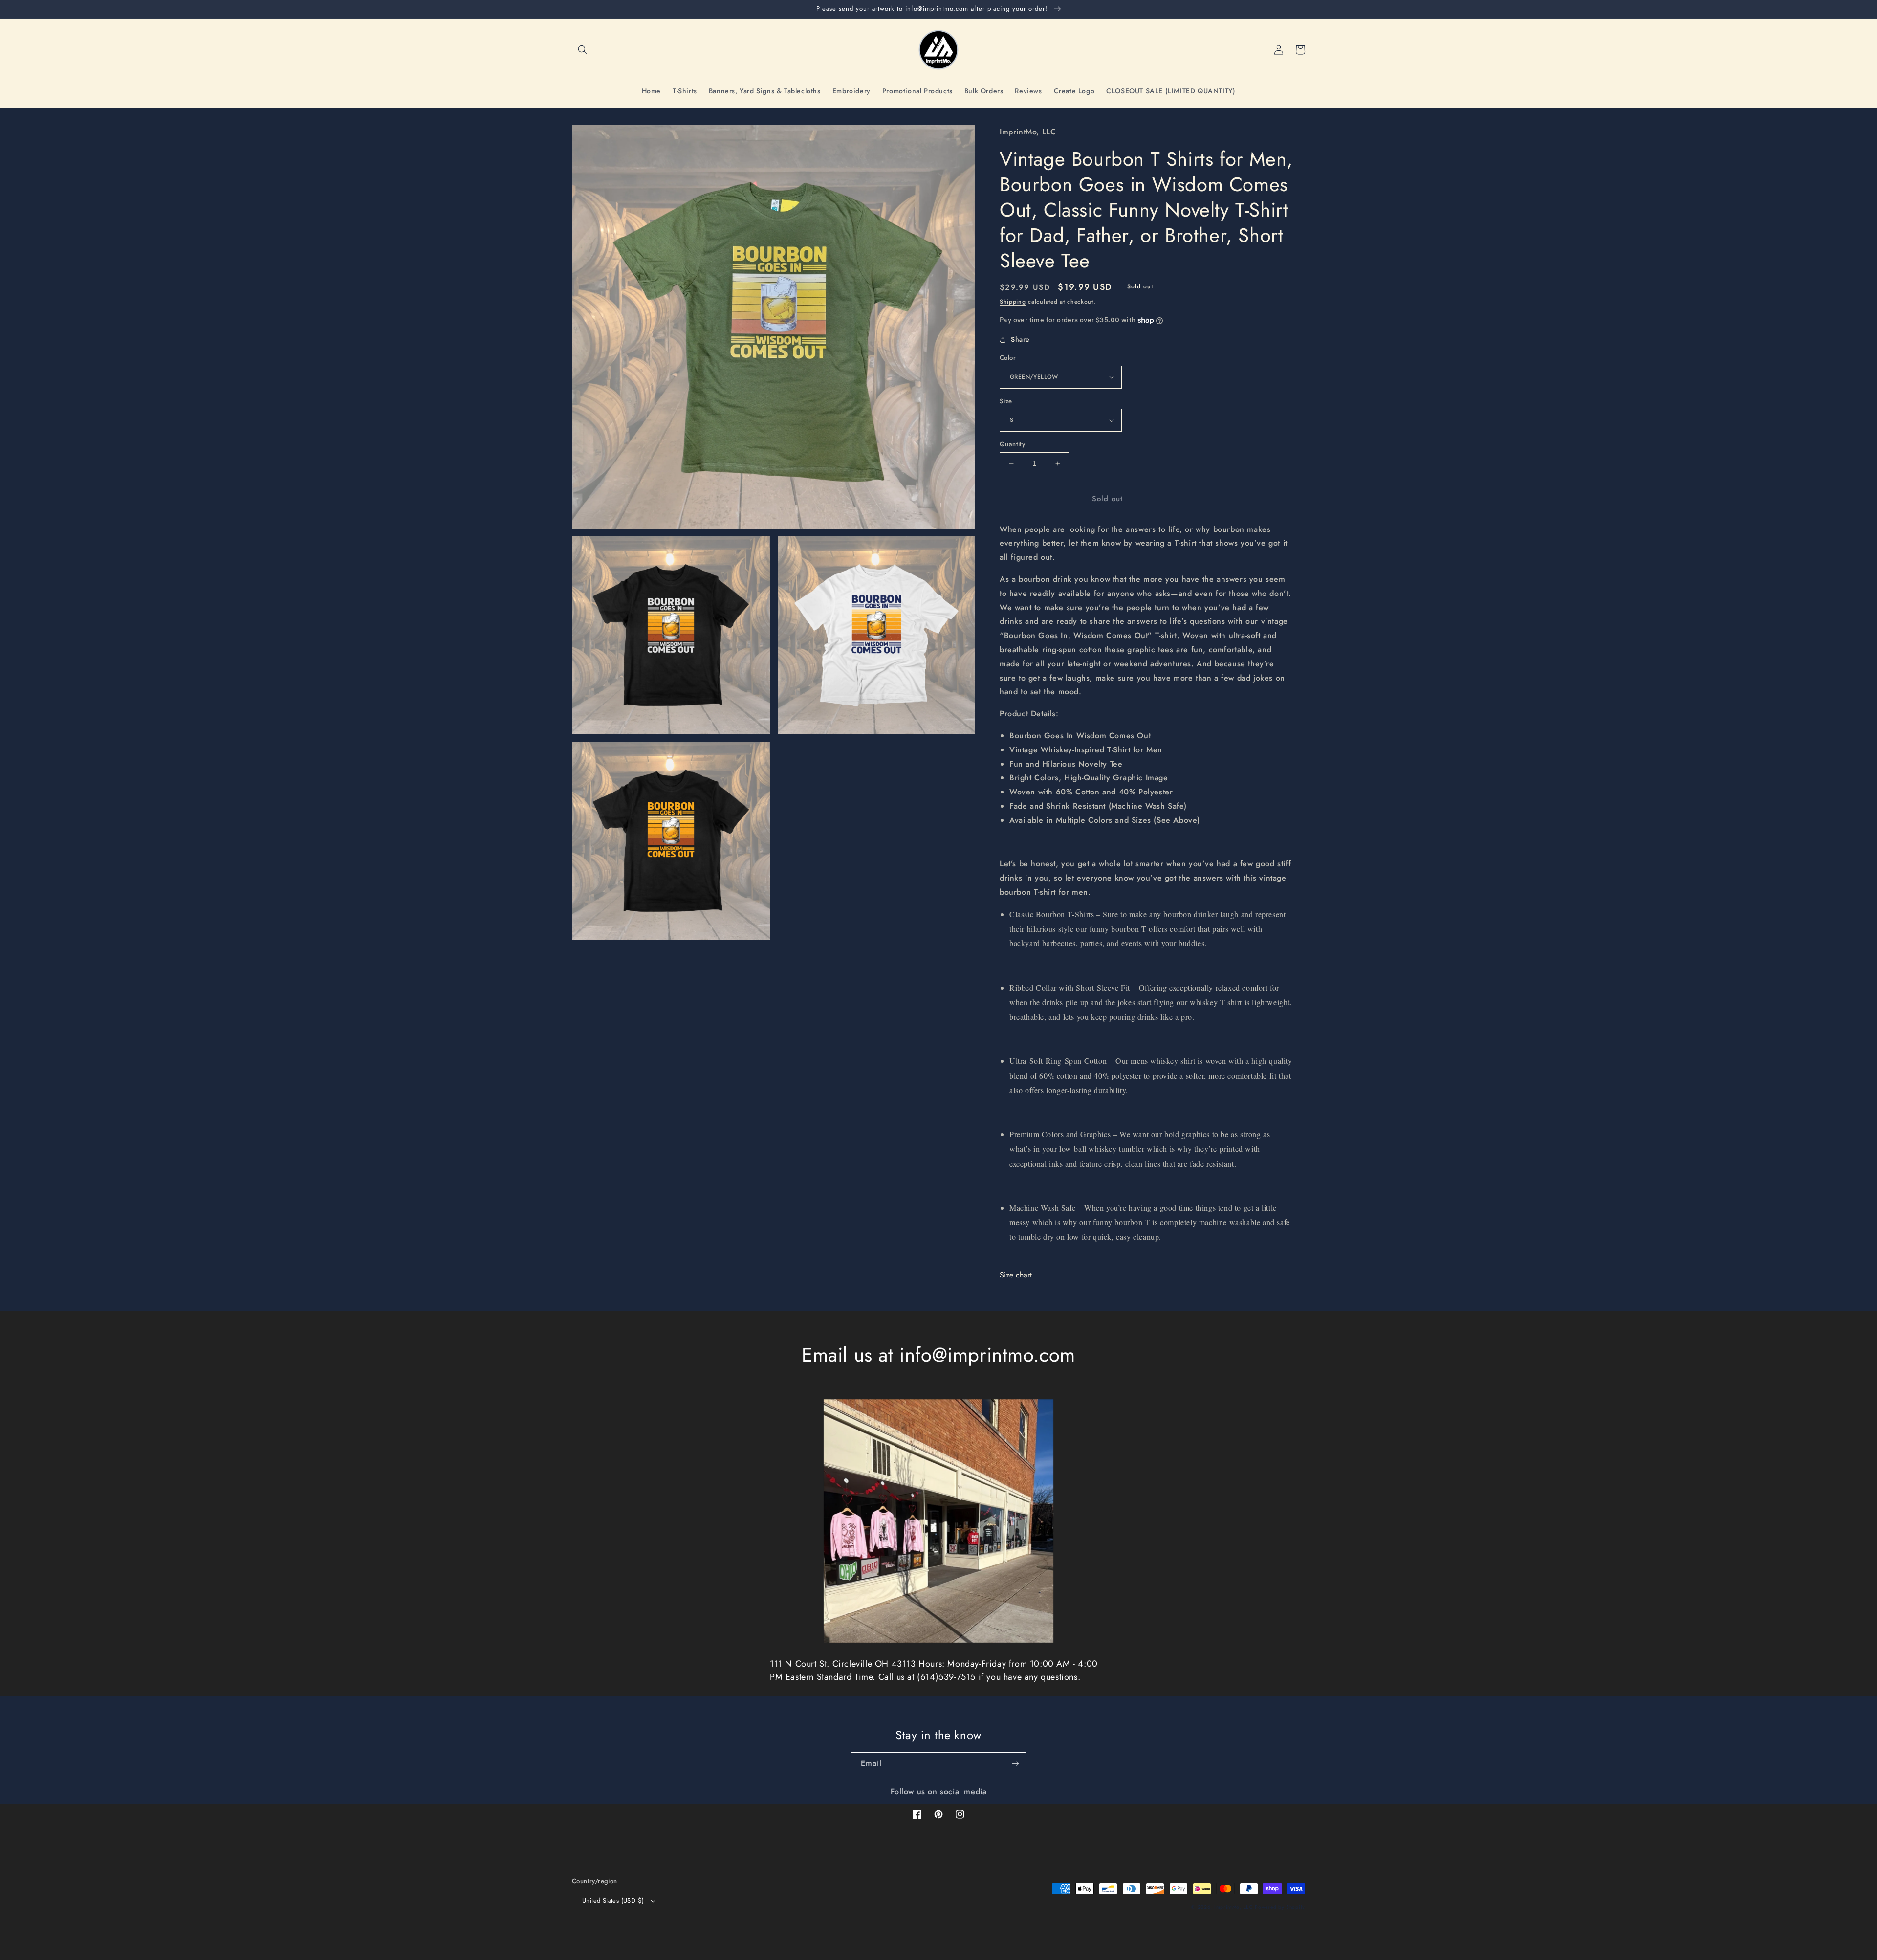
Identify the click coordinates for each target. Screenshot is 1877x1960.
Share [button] (1020, 339)
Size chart (1016, 1275)
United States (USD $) (613, 1901)
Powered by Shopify (1280, 1907)
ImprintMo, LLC (1233, 1907)
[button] (583, 50)
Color (1008, 358)
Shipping (1013, 302)
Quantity (1012, 444)
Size (1006, 401)
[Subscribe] (1015, 1764)
